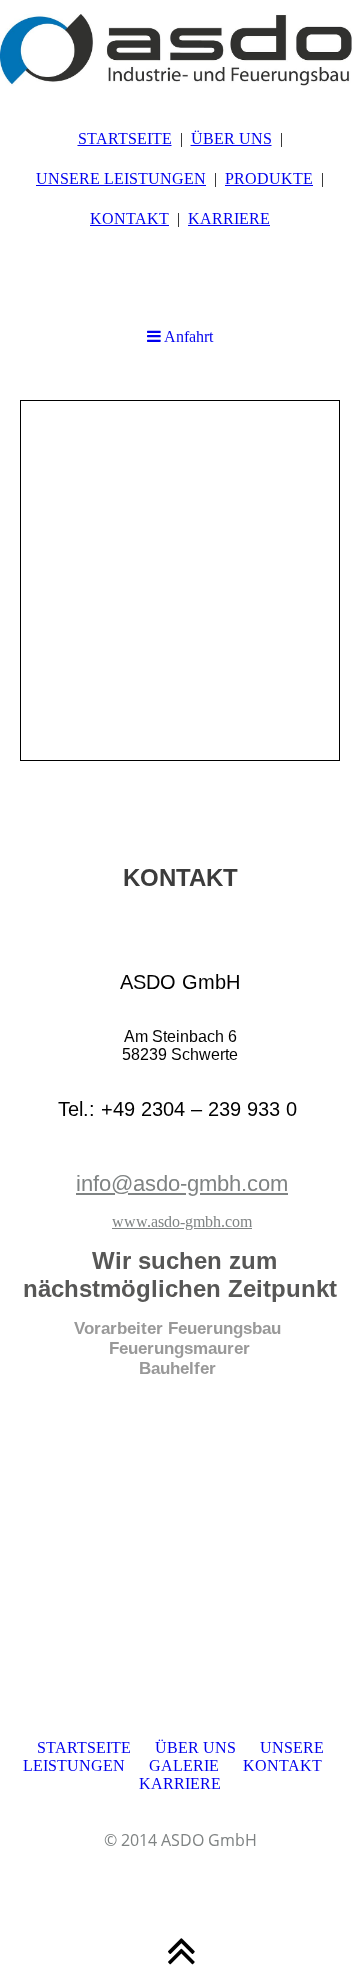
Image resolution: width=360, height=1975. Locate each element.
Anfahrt (187, 336)
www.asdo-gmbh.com (182, 1221)
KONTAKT (129, 218)
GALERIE (184, 1765)
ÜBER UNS (231, 138)
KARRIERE (229, 218)
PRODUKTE (269, 178)
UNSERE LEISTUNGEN (121, 178)
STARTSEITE (125, 138)
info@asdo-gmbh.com (182, 1183)
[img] (180, 50)
